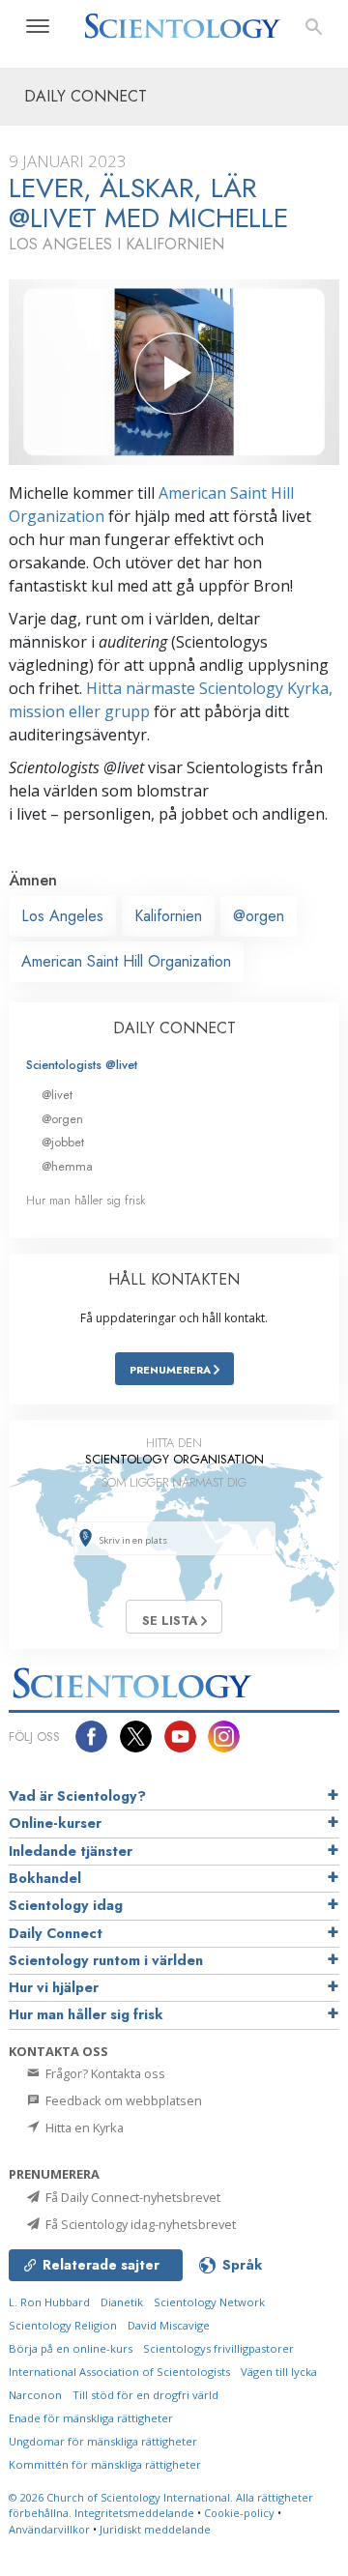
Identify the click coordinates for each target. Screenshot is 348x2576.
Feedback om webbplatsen (122, 2100)
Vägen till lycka (279, 2372)
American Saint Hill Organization (126, 961)
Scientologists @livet (82, 1065)
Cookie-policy (239, 2513)
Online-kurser (55, 1823)
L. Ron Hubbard (49, 2302)
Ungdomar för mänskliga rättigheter (103, 2441)
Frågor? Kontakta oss (104, 2073)
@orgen (259, 916)
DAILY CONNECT (174, 1028)
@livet (57, 1095)
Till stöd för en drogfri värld (145, 2395)
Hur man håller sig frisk (86, 1200)
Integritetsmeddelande (134, 2513)
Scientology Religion (63, 2325)
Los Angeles (62, 916)
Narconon (35, 2395)
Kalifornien (168, 916)
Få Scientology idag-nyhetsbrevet (139, 2224)
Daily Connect (56, 1933)
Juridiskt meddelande (155, 2529)
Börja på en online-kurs (71, 2348)
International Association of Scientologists (119, 2372)
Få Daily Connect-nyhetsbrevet (131, 2197)
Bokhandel (45, 1878)
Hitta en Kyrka (83, 2127)
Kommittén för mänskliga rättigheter (105, 2464)
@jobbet (63, 1142)
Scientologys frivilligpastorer (218, 2348)
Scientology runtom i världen (106, 1960)
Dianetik (122, 2302)
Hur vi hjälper (54, 1987)
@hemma (67, 1166)
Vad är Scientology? (77, 1796)
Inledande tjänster (71, 1851)
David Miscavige (169, 2325)
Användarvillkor (49, 2529)
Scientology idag (66, 1905)
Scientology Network (209, 2302)
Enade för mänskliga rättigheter (91, 2418)
